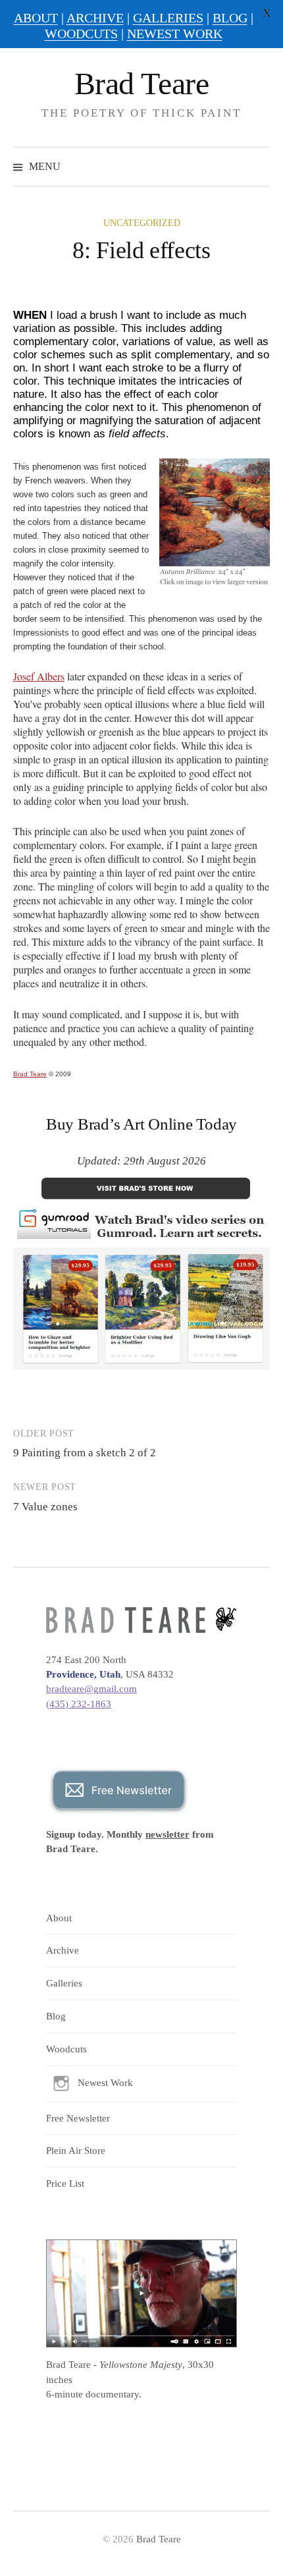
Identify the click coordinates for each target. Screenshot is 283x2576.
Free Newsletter (78, 2118)
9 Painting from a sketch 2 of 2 (85, 1453)
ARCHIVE (95, 18)
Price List (65, 2183)
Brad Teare (141, 83)
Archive (63, 1950)
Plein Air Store (76, 2151)
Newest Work (105, 2083)
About (59, 1918)
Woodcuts (66, 2049)
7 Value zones (45, 1507)
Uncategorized (142, 223)
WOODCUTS (81, 34)
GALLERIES (168, 18)
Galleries (64, 1983)
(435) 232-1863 (79, 1704)
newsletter (167, 1834)
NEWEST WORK (175, 34)
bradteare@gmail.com (91, 1689)
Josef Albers (39, 676)
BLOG (230, 18)
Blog (56, 2016)
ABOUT (36, 18)
